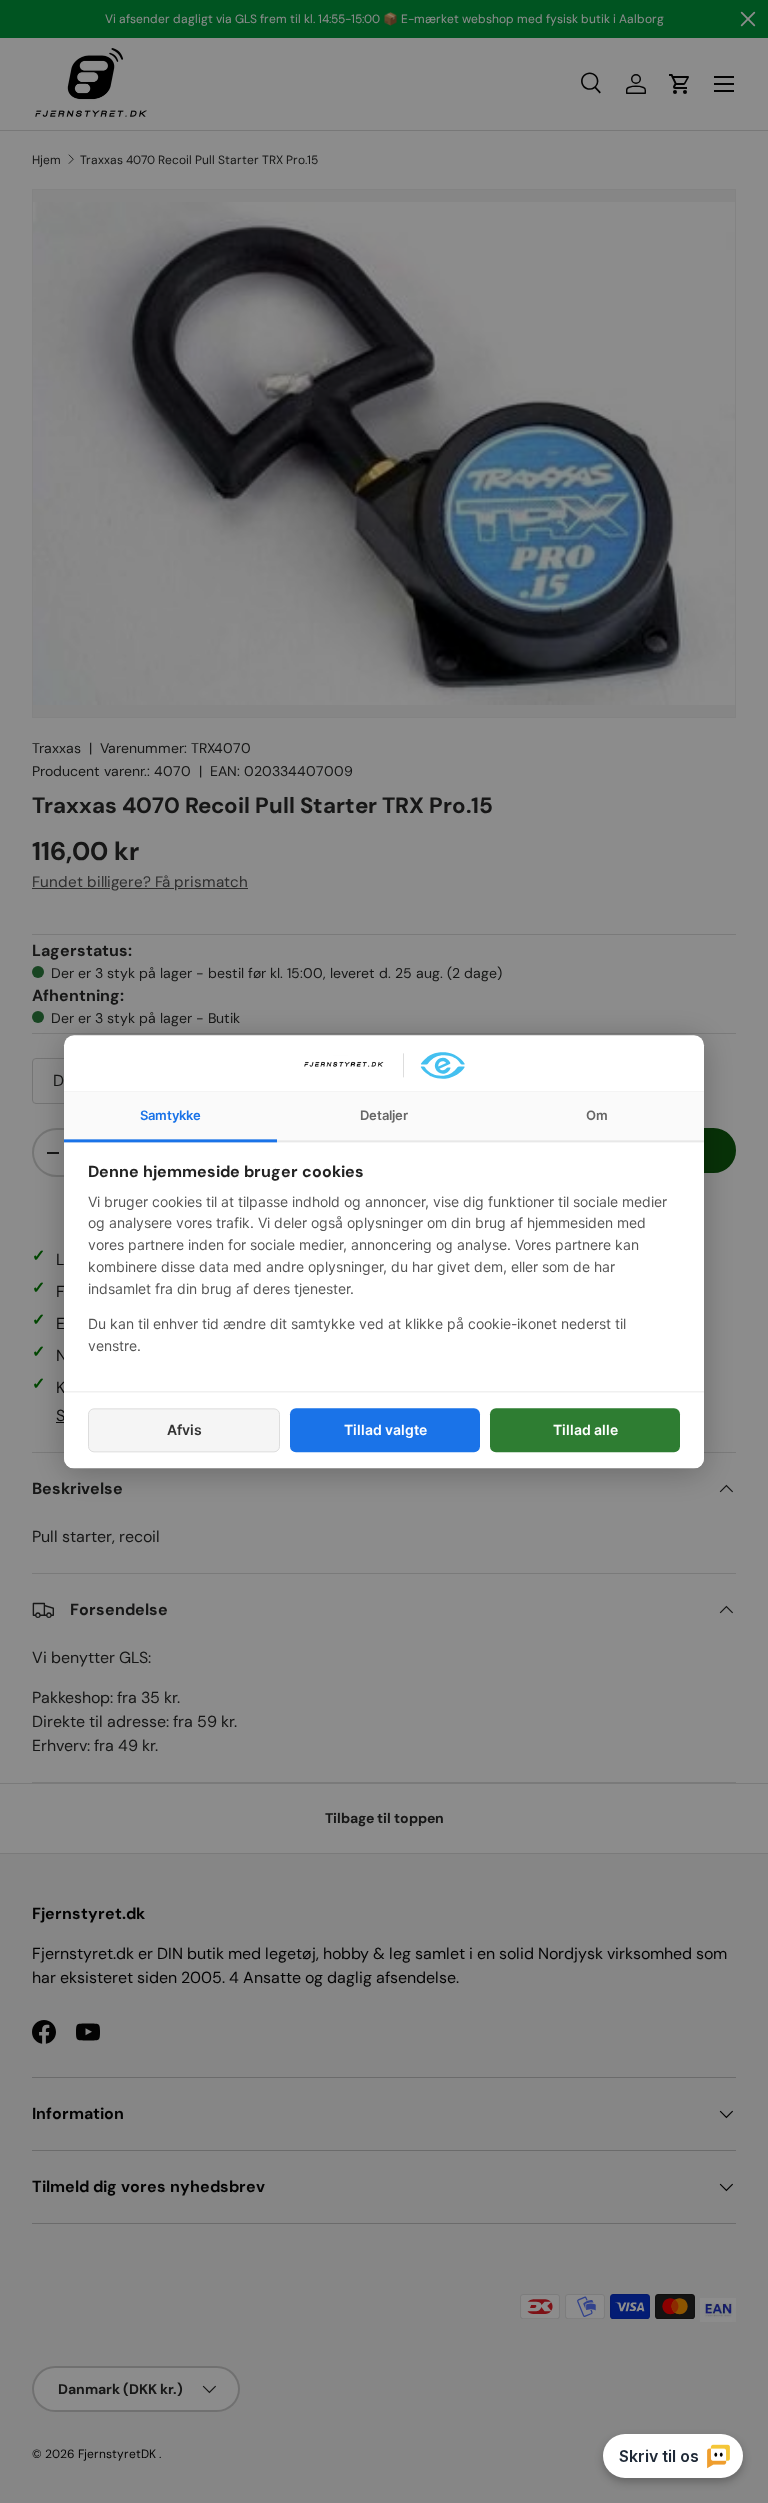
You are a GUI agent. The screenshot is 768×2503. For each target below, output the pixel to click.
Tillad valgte (385, 1429)
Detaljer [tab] (384, 1115)
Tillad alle (585, 1429)
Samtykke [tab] (170, 1115)
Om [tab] (597, 1115)
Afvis (184, 1429)
